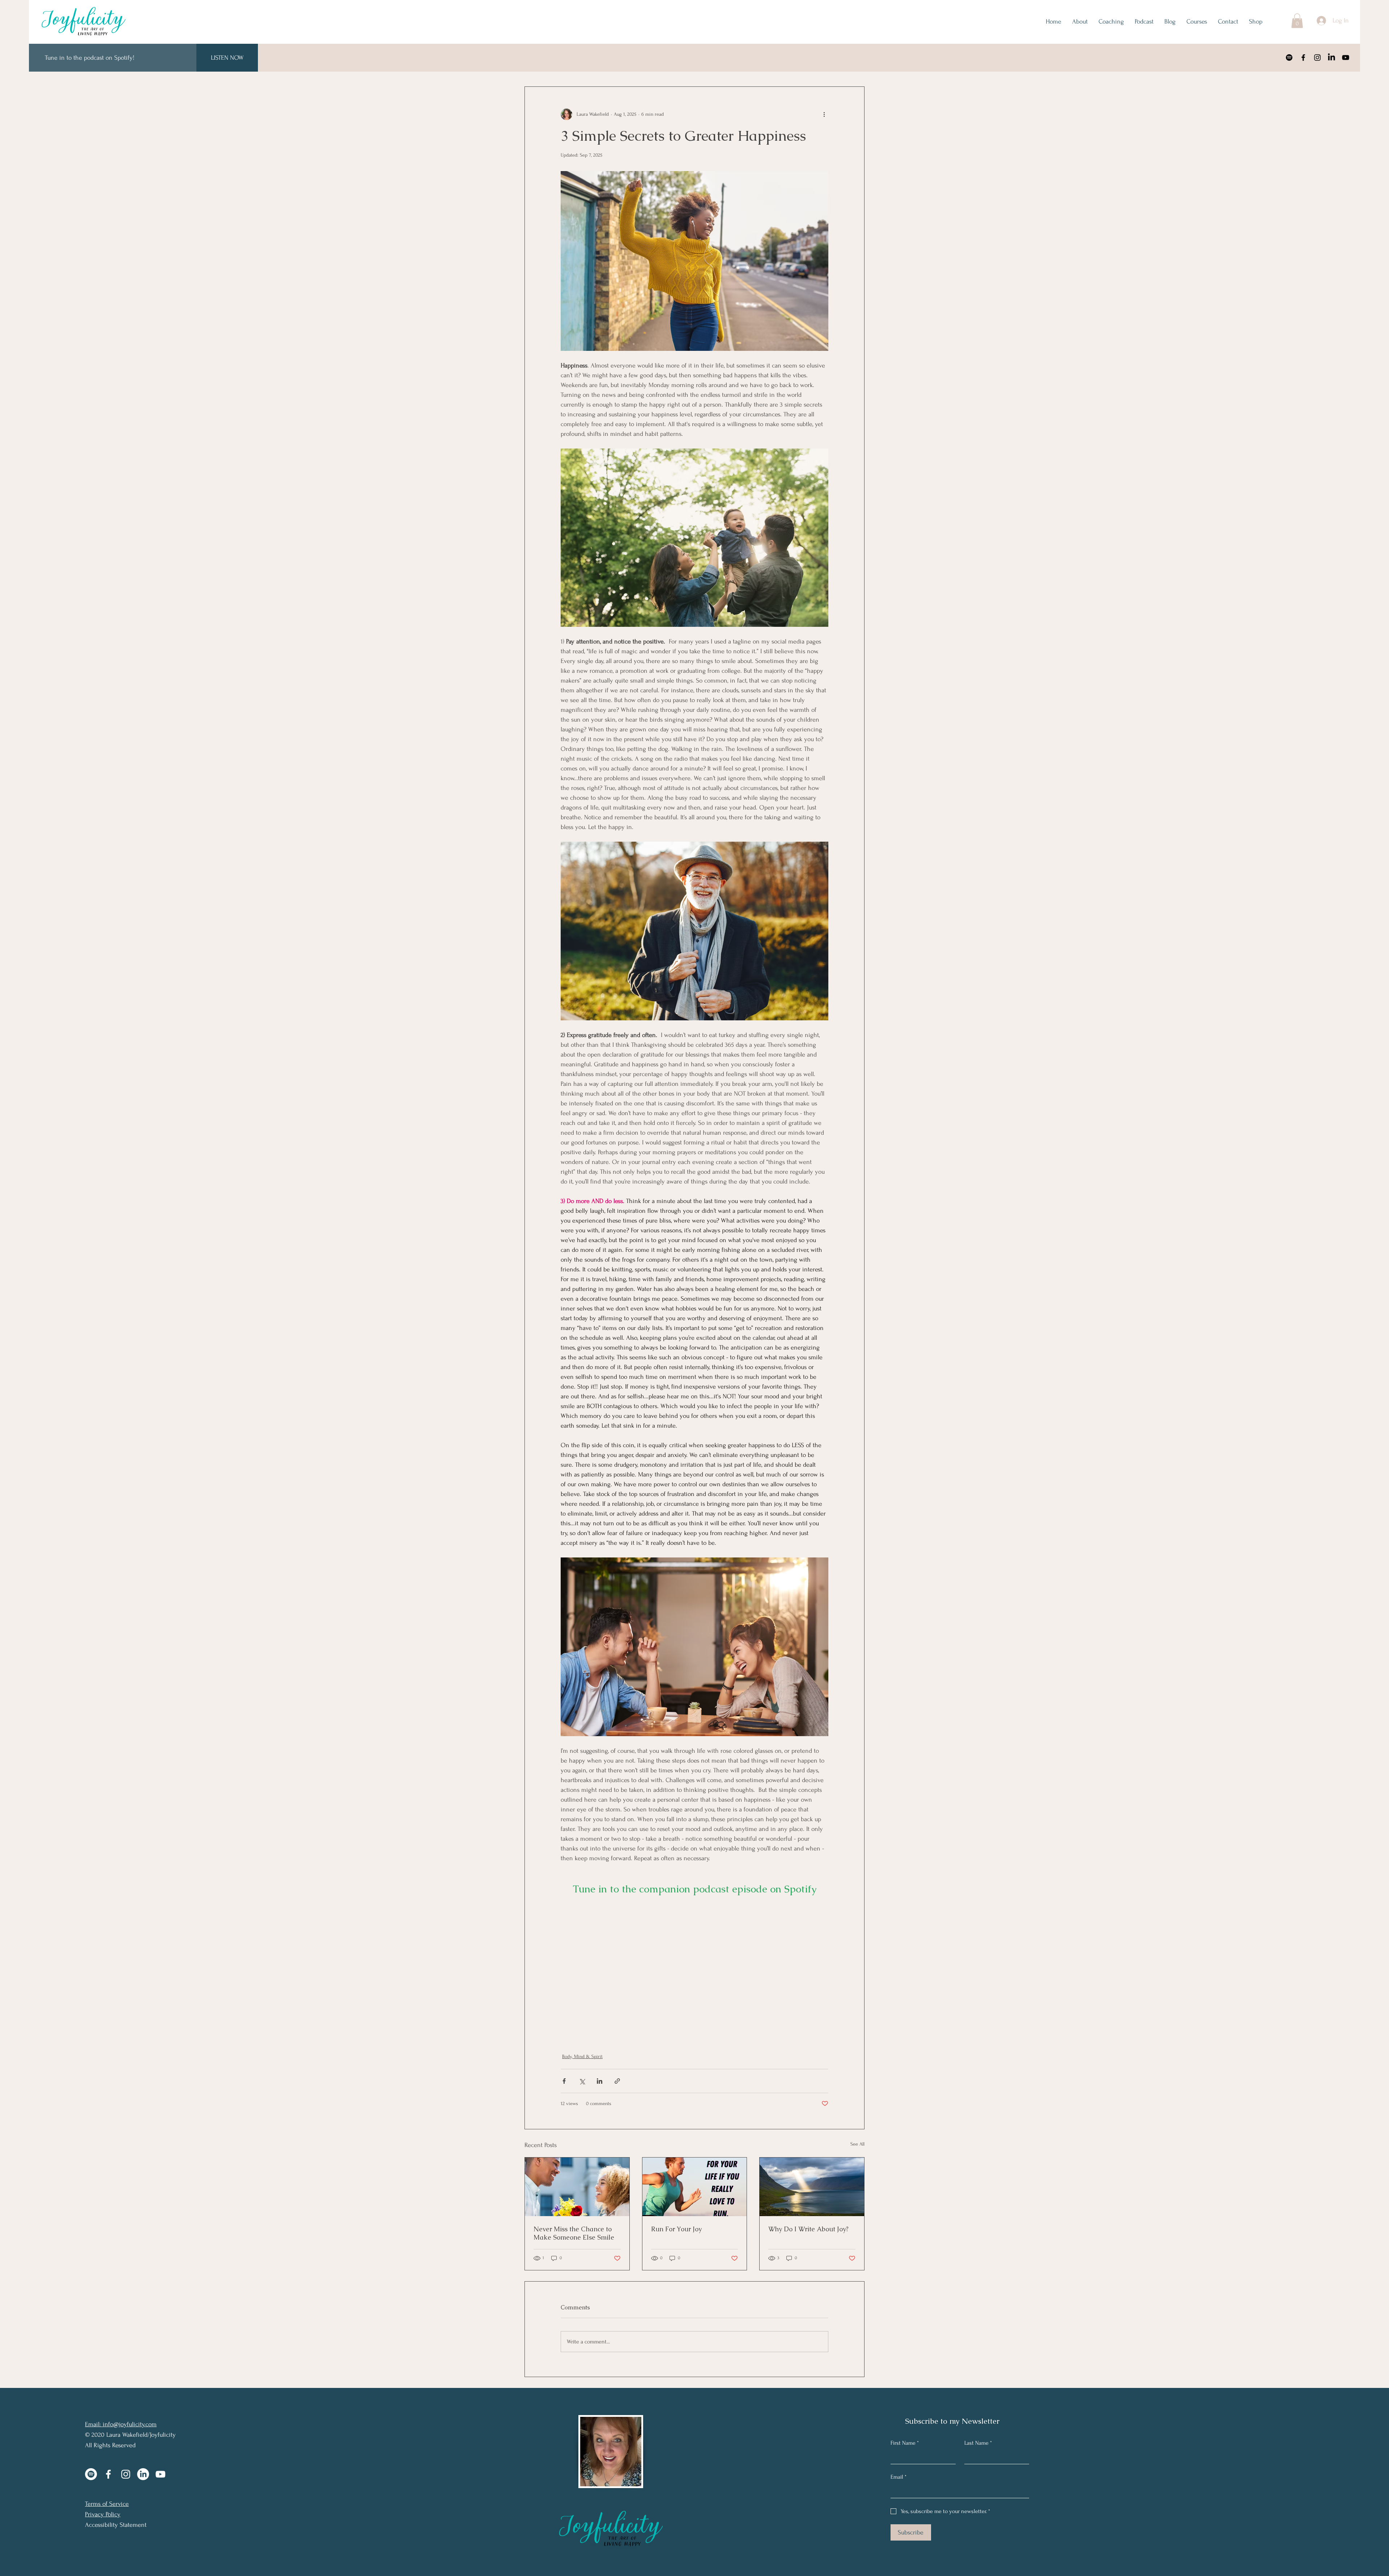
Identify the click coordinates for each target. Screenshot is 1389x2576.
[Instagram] (1317, 58)
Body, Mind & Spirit (582, 2056)
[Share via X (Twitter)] (582, 2081)
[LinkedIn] (1331, 58)
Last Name (978, 2443)
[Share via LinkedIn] (600, 2081)
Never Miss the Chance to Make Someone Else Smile (574, 2233)
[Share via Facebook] (564, 2081)
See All (857, 2144)
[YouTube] (1346, 58)
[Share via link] (617, 2081)
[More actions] (824, 114)
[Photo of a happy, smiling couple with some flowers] (577, 2187)
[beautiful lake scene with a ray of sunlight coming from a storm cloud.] (812, 2187)
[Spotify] (1289, 58)
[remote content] (694, 1970)
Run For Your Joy (676, 2229)
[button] (1297, 21)
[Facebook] (1303, 58)
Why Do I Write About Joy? (808, 2229)
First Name (905, 2443)
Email (899, 2477)
